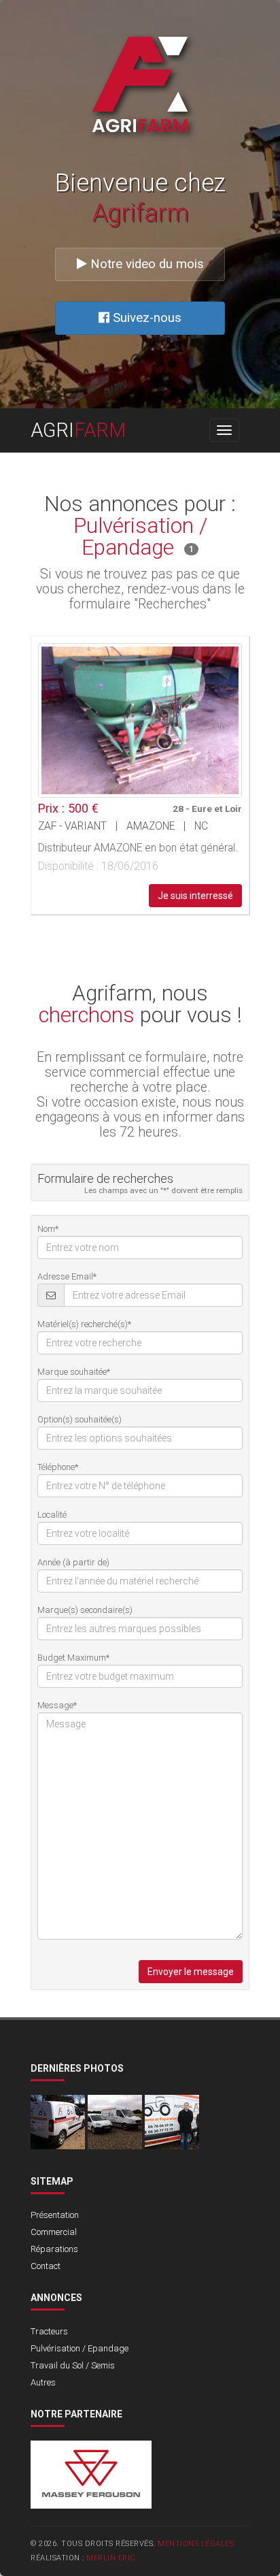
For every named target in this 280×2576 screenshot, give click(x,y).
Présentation (55, 2215)
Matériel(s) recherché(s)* (84, 1324)
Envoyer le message (191, 1972)
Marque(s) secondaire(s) (85, 1610)
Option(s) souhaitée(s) (80, 1419)
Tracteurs (49, 2331)
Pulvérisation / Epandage (80, 2348)
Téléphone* (58, 1467)
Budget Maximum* (73, 1658)
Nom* (48, 1229)
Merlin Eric (111, 2558)
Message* (57, 1705)
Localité (52, 1515)
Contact (46, 2266)
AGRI (78, 430)
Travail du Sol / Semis (73, 2365)
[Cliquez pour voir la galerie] (140, 720)
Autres (43, 2382)
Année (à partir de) (73, 1562)
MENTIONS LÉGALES (196, 2544)
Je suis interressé (195, 896)
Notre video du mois (145, 264)
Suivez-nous (145, 318)
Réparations (54, 2249)
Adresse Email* (67, 1276)
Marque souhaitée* (74, 1372)
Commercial (54, 2232)
